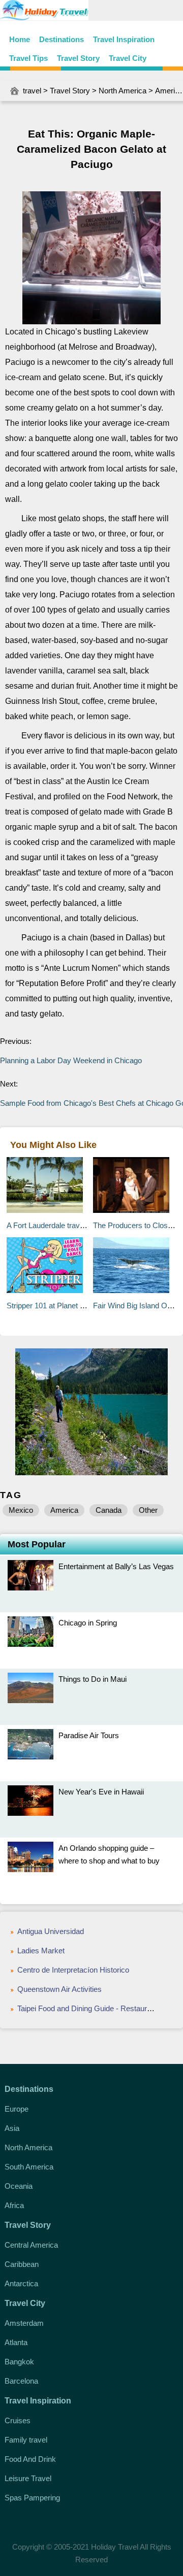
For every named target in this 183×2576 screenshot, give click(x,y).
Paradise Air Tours (89, 1735)
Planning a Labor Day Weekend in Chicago (71, 1060)
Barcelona (21, 2381)
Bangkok (19, 2362)
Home (20, 39)
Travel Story (78, 58)
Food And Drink (30, 2459)
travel (32, 91)
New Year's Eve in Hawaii (101, 1792)
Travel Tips (28, 58)
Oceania (19, 2186)
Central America (31, 2245)
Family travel (26, 2440)
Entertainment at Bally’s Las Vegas (116, 1566)
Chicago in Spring (88, 1623)
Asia (12, 2128)
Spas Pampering (32, 2498)
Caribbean (22, 2264)
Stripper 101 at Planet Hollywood (60, 1306)
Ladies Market (41, 1951)
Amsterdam (24, 2323)
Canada (109, 1510)
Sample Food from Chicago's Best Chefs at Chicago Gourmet (91, 1103)
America (169, 91)
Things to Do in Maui (93, 1679)
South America (29, 2167)
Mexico (21, 1510)
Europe (17, 2109)
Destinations (62, 39)
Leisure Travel (28, 2478)
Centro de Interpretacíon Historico (73, 1970)
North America (123, 91)
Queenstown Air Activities (60, 1989)
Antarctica (21, 2283)
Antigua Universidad (51, 1931)
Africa (14, 2205)
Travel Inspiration (124, 39)
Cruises (18, 2420)
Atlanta (16, 2342)
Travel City (128, 58)
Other (148, 1510)
